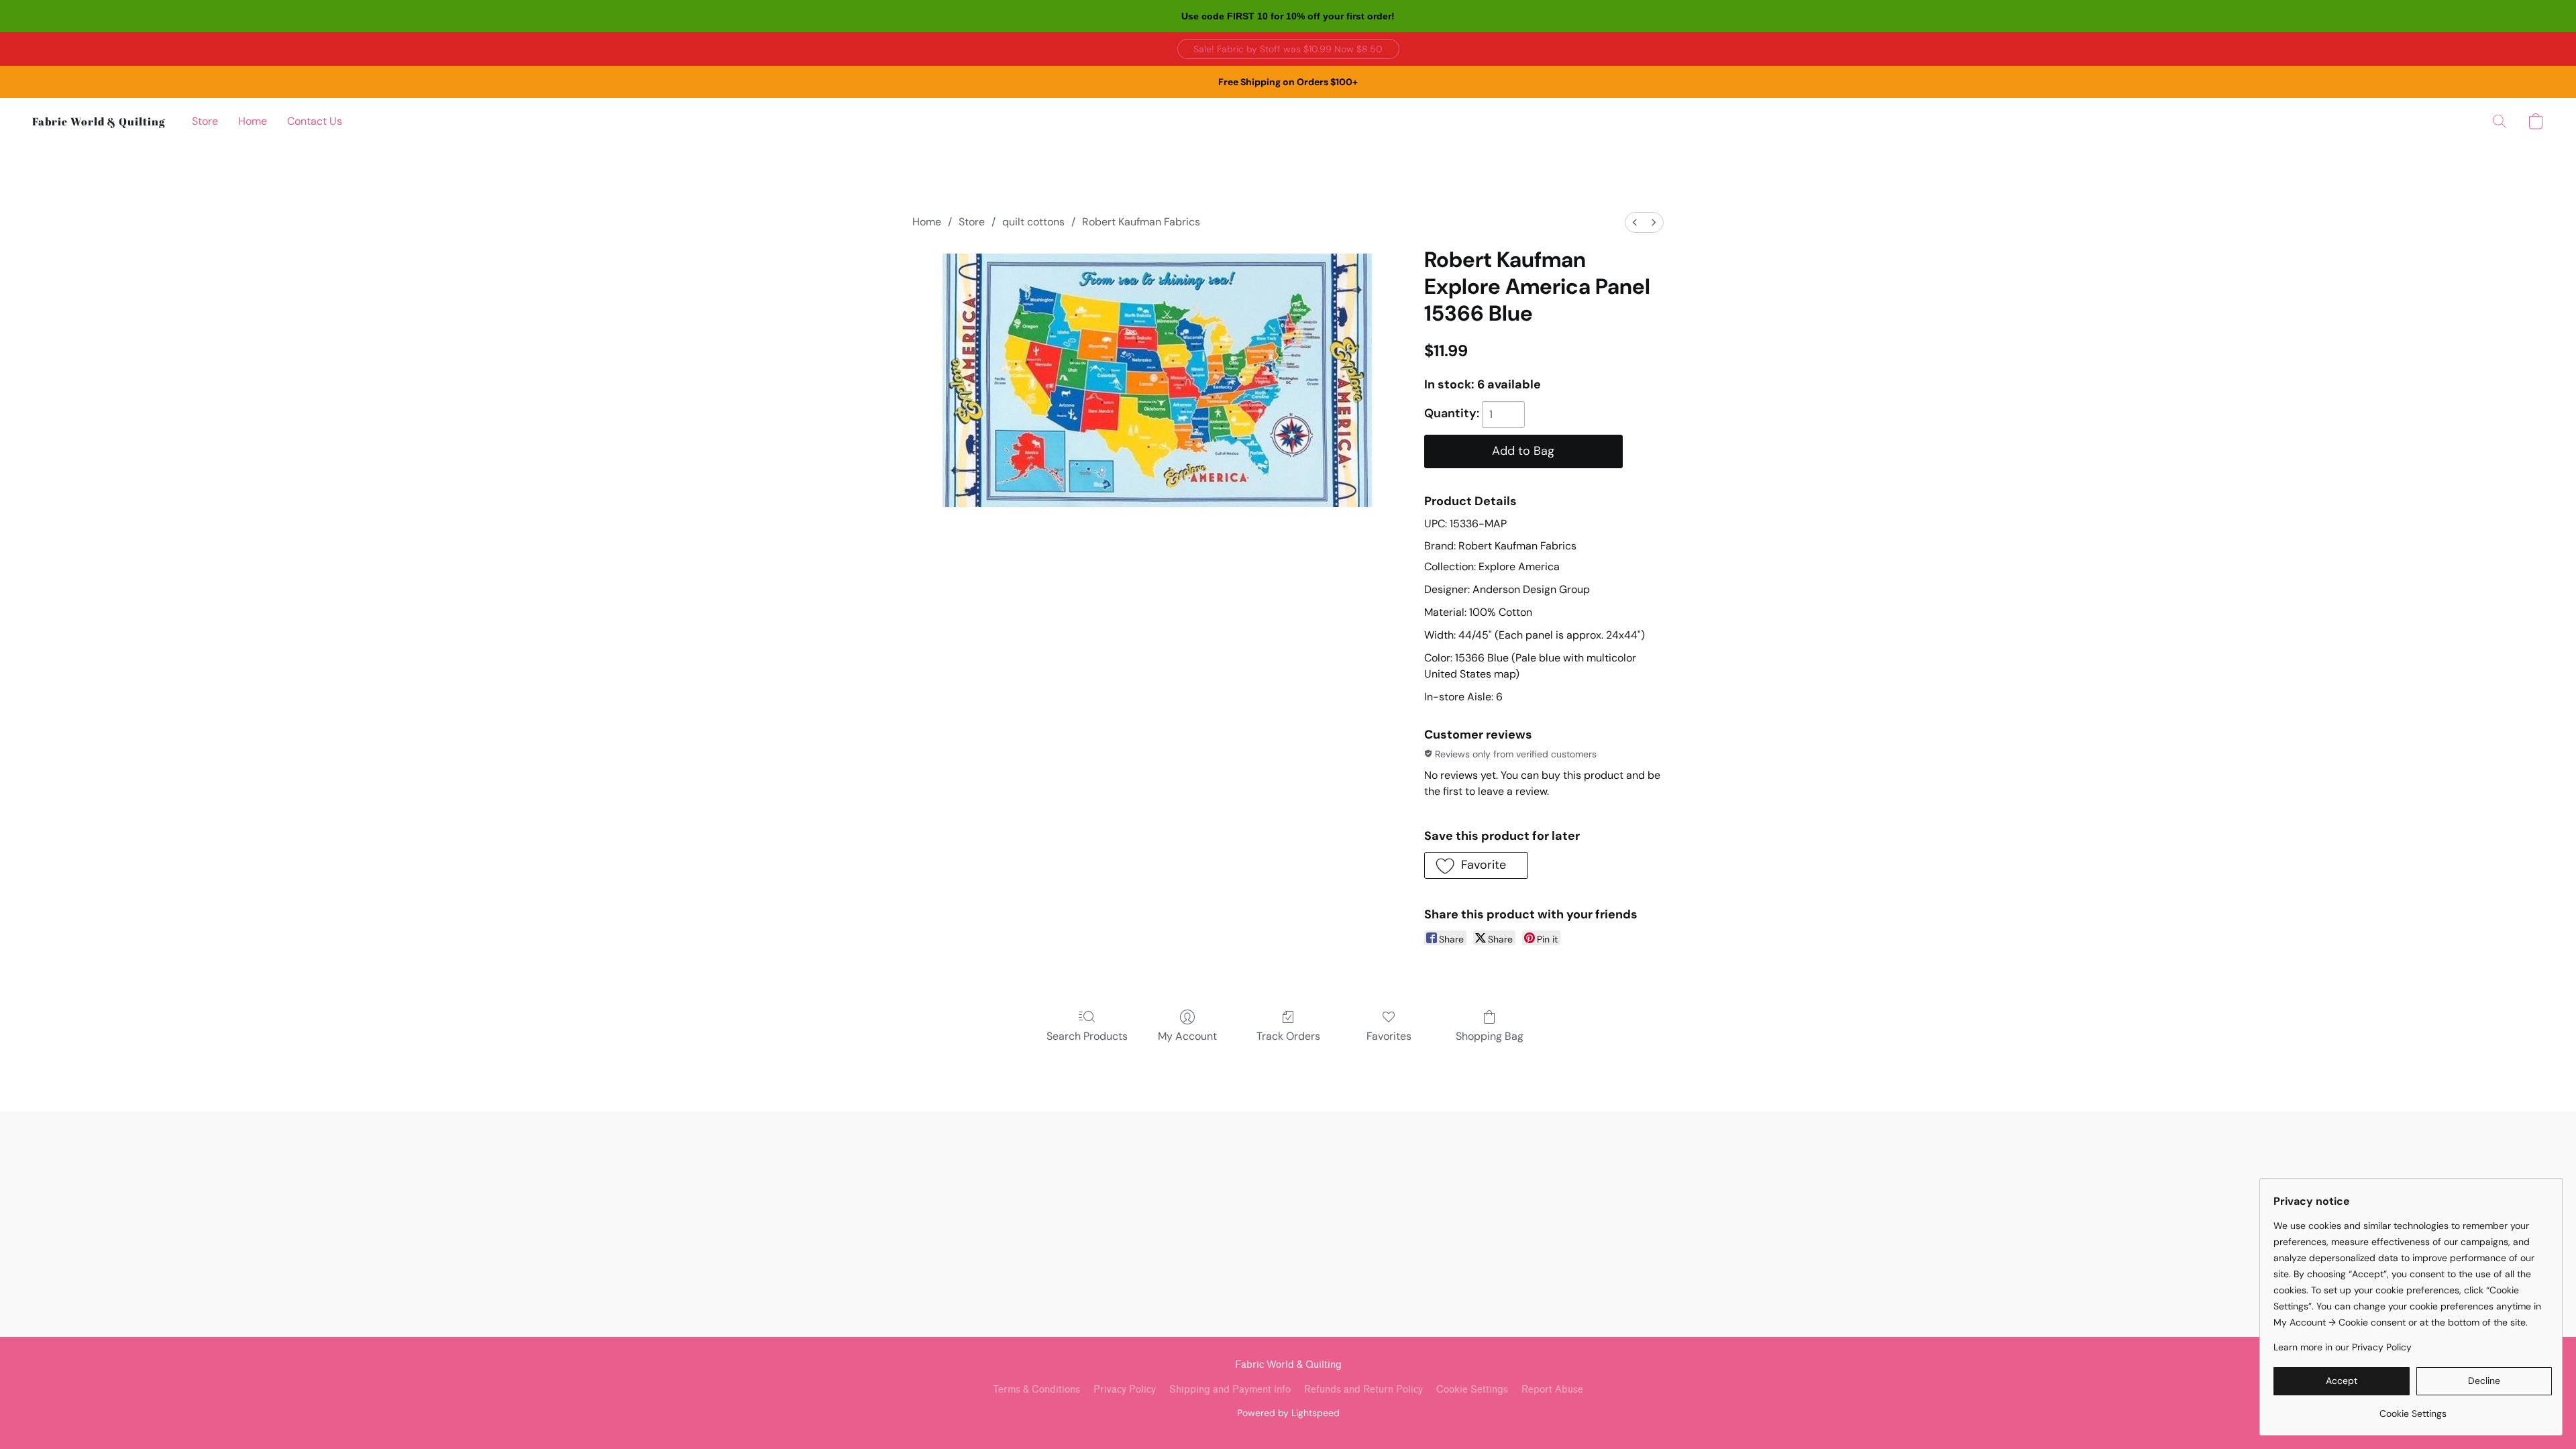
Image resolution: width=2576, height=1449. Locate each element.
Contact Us (315, 121)
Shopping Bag (1490, 1036)
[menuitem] (1635, 222)
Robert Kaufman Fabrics (1141, 222)
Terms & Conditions (1036, 1390)
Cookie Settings (1472, 1390)
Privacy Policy (1125, 1390)
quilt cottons (1033, 222)
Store (205, 121)
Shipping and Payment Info (1230, 1390)
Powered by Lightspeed (1288, 1413)
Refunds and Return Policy (1363, 1390)
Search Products (1087, 1036)
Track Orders (1288, 1036)
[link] (2413, 1408)
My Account (1187, 1036)
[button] (1288, 49)
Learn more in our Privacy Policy (2343, 1347)
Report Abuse (1552, 1390)
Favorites (1389, 1036)
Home (253, 121)
